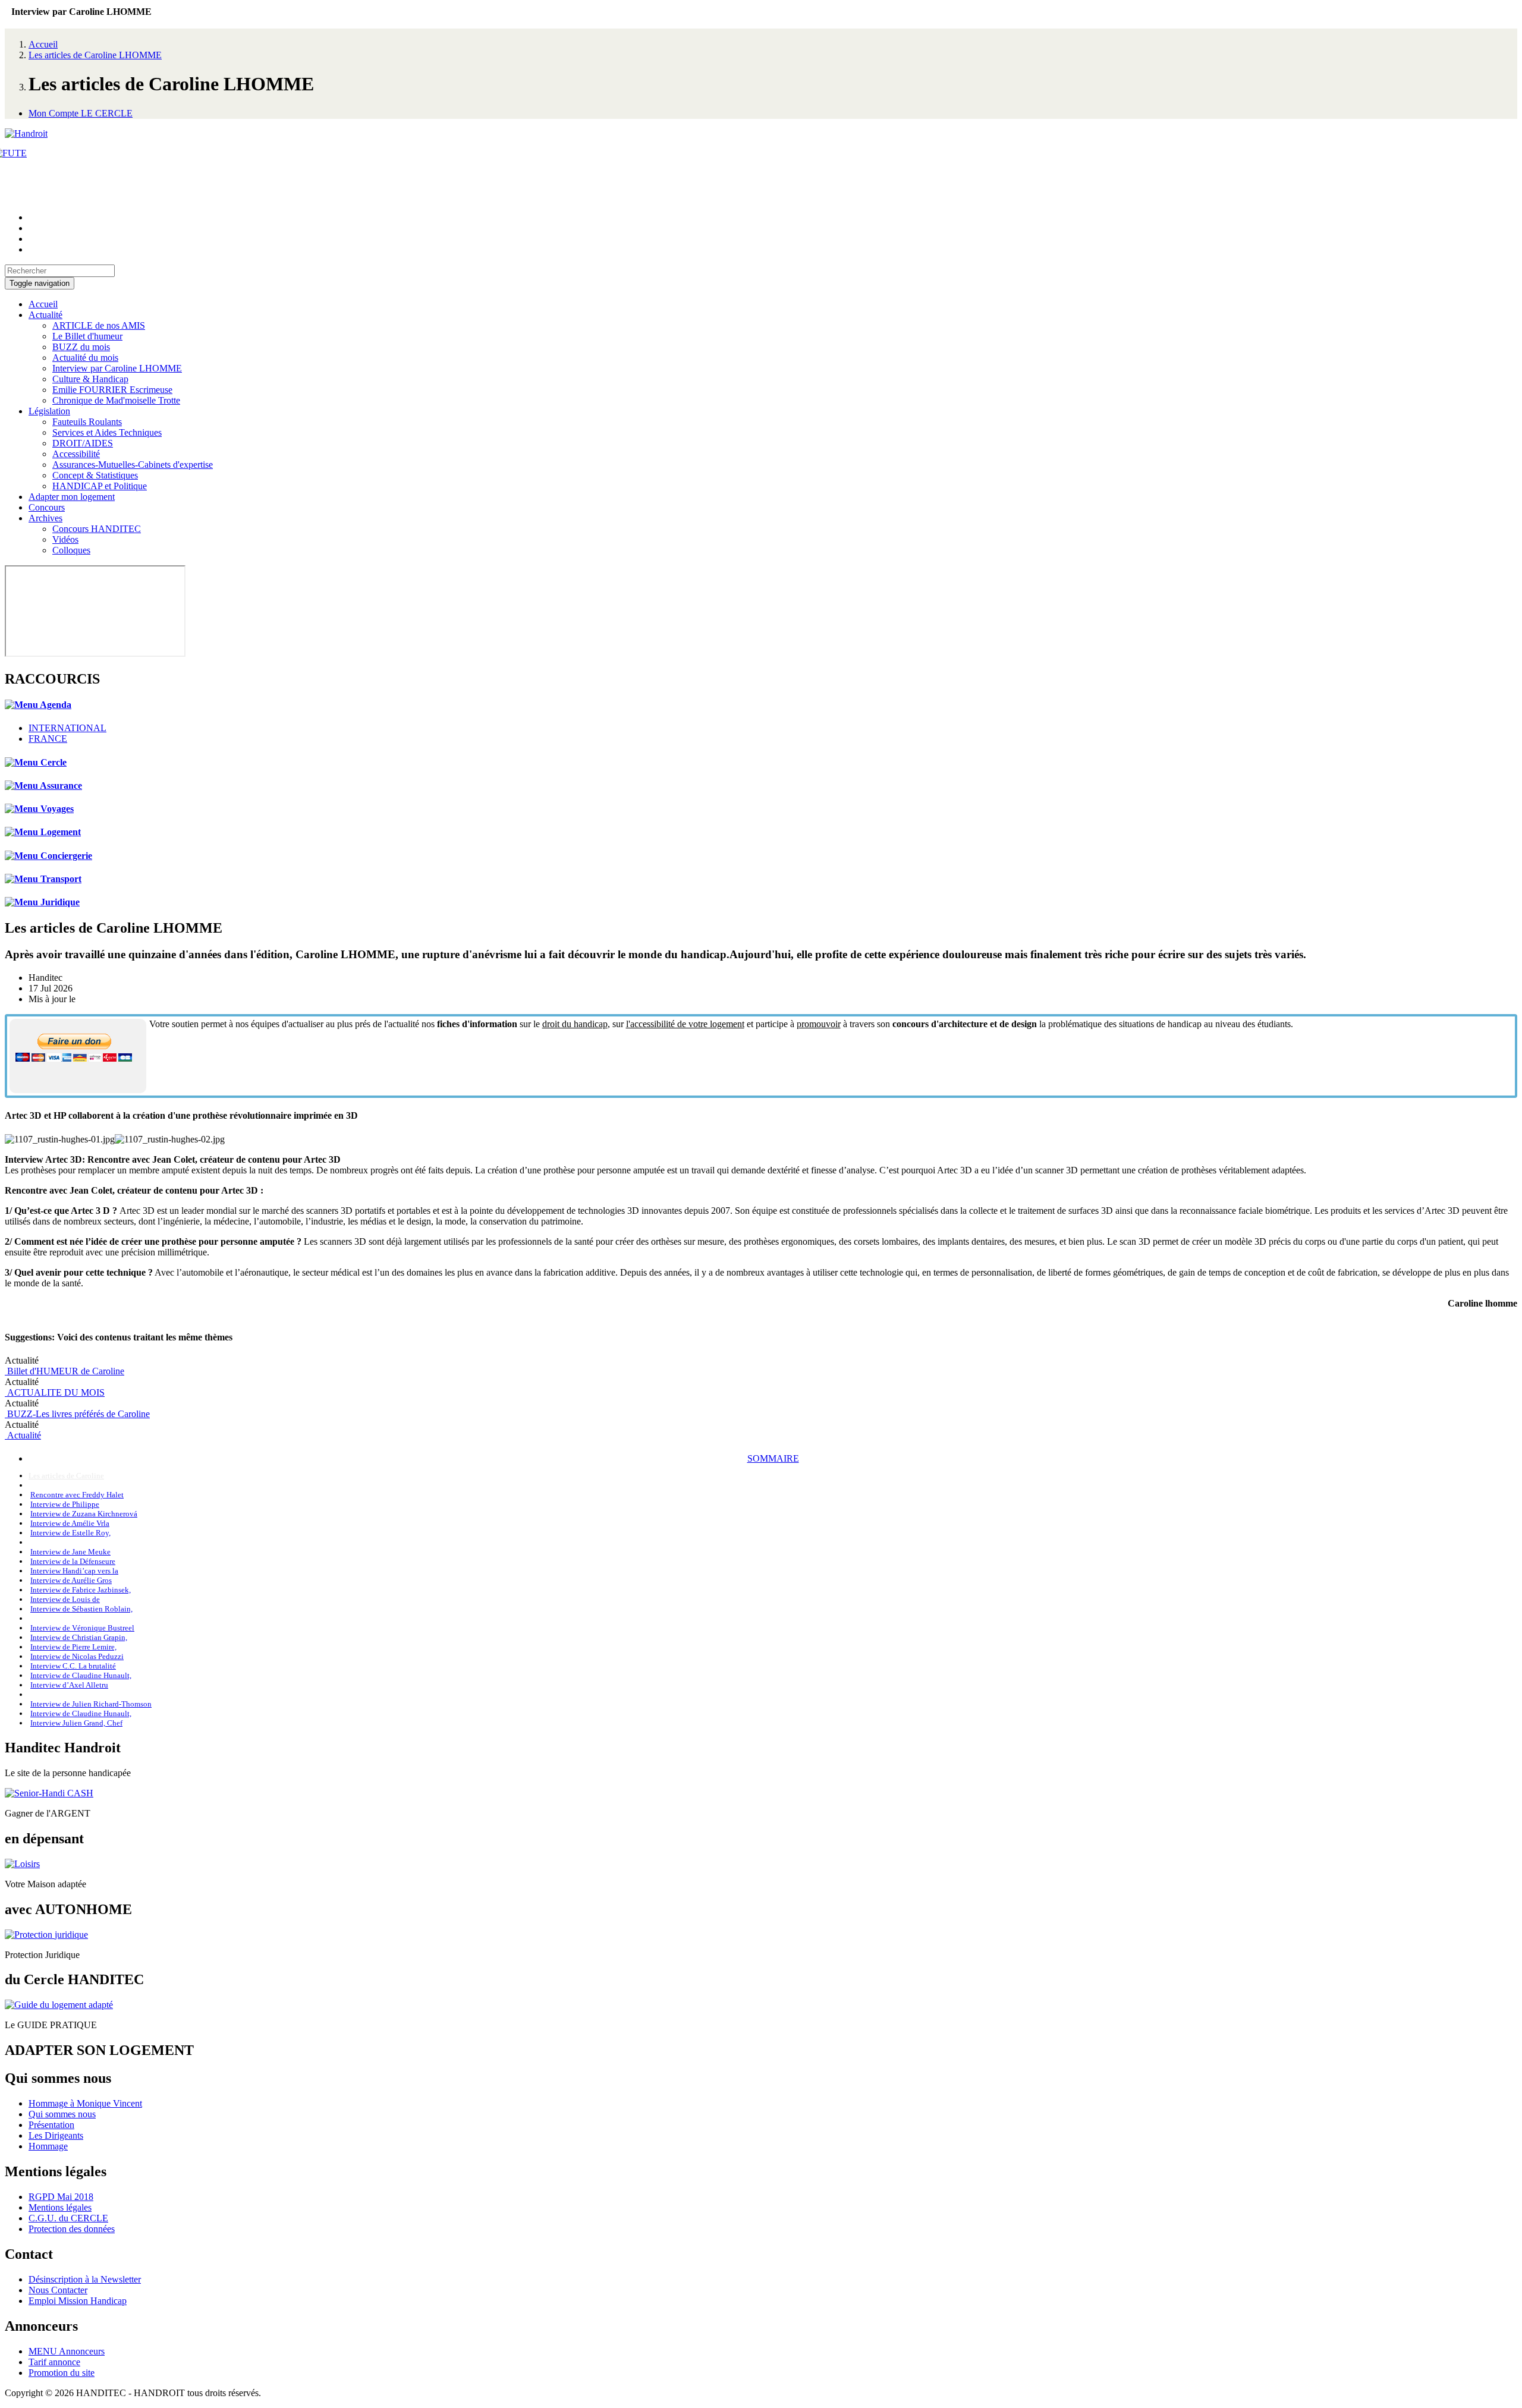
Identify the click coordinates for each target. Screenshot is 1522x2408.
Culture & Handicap (90, 379)
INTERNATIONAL (67, 728)
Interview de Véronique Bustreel (82, 1628)
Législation (49, 411)
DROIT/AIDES (83, 443)
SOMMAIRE (773, 1458)
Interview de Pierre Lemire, (73, 1647)
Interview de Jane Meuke (70, 1552)
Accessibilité (76, 454)
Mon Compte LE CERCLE (81, 113)
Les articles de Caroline (66, 1476)
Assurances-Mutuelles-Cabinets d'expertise (133, 465)
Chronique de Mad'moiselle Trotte (116, 400)
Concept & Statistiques (95, 475)
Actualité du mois (85, 358)
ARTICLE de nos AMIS (99, 325)
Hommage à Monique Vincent (85, 2103)
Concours (47, 507)
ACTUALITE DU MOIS (55, 1392)
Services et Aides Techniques (107, 432)
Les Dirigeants (56, 2135)
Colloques (71, 550)
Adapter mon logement (72, 497)
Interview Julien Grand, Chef (76, 1723)
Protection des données (72, 2229)
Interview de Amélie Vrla (70, 1523)
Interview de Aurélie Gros (71, 1580)
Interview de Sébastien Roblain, (81, 1609)
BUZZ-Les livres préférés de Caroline (77, 1414)
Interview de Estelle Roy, (70, 1533)
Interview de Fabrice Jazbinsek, (81, 1590)
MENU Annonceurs (67, 2351)
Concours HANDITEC (97, 529)
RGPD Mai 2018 (61, 2197)
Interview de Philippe (65, 1504)
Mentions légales (60, 2207)
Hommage (48, 2146)
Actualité (45, 315)
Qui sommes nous (62, 2114)
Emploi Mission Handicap (78, 2301)
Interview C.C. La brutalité (73, 1666)
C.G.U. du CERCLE (68, 2218)
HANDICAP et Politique (100, 486)
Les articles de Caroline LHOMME (95, 55)
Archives (45, 518)
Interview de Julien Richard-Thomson (91, 1704)
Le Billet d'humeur (87, 336)
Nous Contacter (58, 2290)
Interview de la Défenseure (73, 1561)
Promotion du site (62, 2373)
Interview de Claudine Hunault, (81, 1675)
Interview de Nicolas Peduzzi (77, 1656)
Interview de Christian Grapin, (79, 1637)
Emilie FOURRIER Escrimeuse (112, 390)
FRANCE (48, 739)
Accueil (43, 44)
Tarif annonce (54, 2362)
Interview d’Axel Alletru (69, 1685)
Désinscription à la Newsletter (85, 2279)
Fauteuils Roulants (87, 422)
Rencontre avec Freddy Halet (77, 1495)
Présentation (51, 2125)
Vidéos (65, 539)
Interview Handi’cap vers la (74, 1571)
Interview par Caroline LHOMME (117, 368)
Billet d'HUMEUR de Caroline (65, 1371)
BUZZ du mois (81, 347)
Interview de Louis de (65, 1599)
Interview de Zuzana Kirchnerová (84, 1514)
